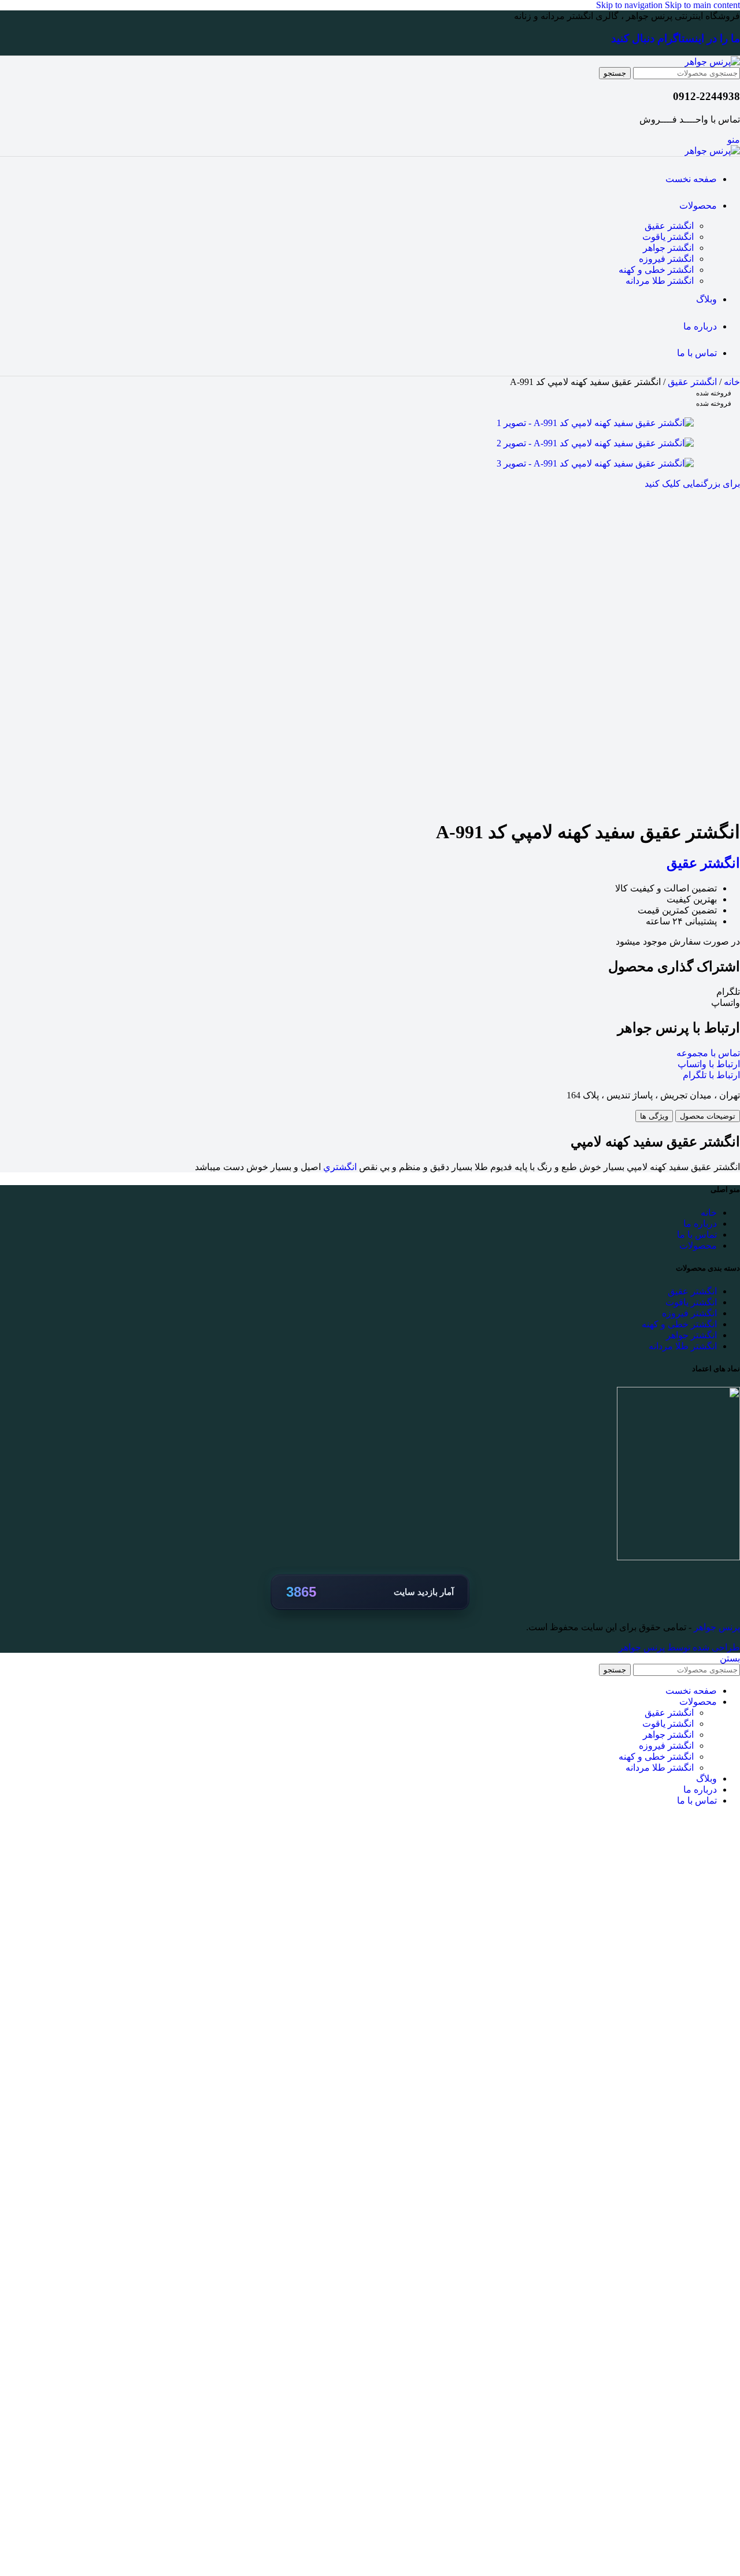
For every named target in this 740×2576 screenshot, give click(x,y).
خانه (731, 382)
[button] (370, 992)
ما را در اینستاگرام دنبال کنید (676, 38)
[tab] (708, 1116)
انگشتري (340, 1167)
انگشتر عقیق (669, 226)
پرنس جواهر (716, 1627)
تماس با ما (697, 1235)
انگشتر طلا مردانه (660, 281)
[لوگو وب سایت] (712, 62)
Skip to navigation (630, 5)
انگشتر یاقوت (668, 237)
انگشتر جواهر (668, 248)
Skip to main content (702, 5)
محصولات (698, 1246)
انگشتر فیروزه (666, 259)
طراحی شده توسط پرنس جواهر (679, 1647)
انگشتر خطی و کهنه (656, 270)
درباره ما (700, 1224)
